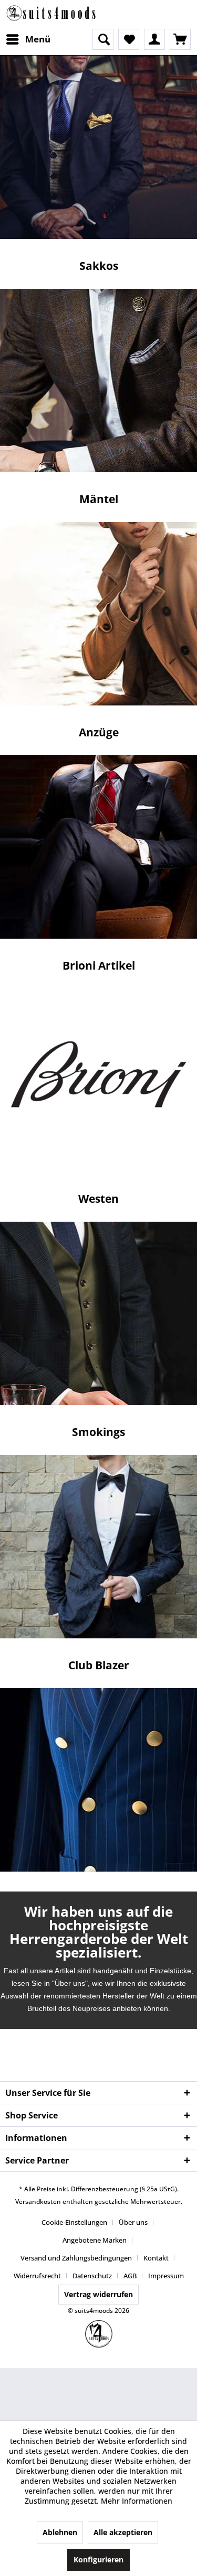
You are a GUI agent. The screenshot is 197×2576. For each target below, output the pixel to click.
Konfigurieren (98, 2559)
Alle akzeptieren (123, 2532)
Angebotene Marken (95, 2240)
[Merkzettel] (129, 39)
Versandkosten (38, 2202)
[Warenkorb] (180, 39)
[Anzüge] (98, 1080)
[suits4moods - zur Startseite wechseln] (52, 14)
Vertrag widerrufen (98, 2294)
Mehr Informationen (137, 2501)
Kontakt (156, 2258)
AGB (130, 2276)
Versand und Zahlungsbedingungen (76, 2258)
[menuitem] (28, 39)
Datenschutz (92, 2276)
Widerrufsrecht (37, 2276)
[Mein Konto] (154, 39)
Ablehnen (60, 2532)
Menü (38, 39)
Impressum (166, 2276)
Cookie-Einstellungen (74, 2222)
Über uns (133, 2222)
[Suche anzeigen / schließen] (103, 39)
